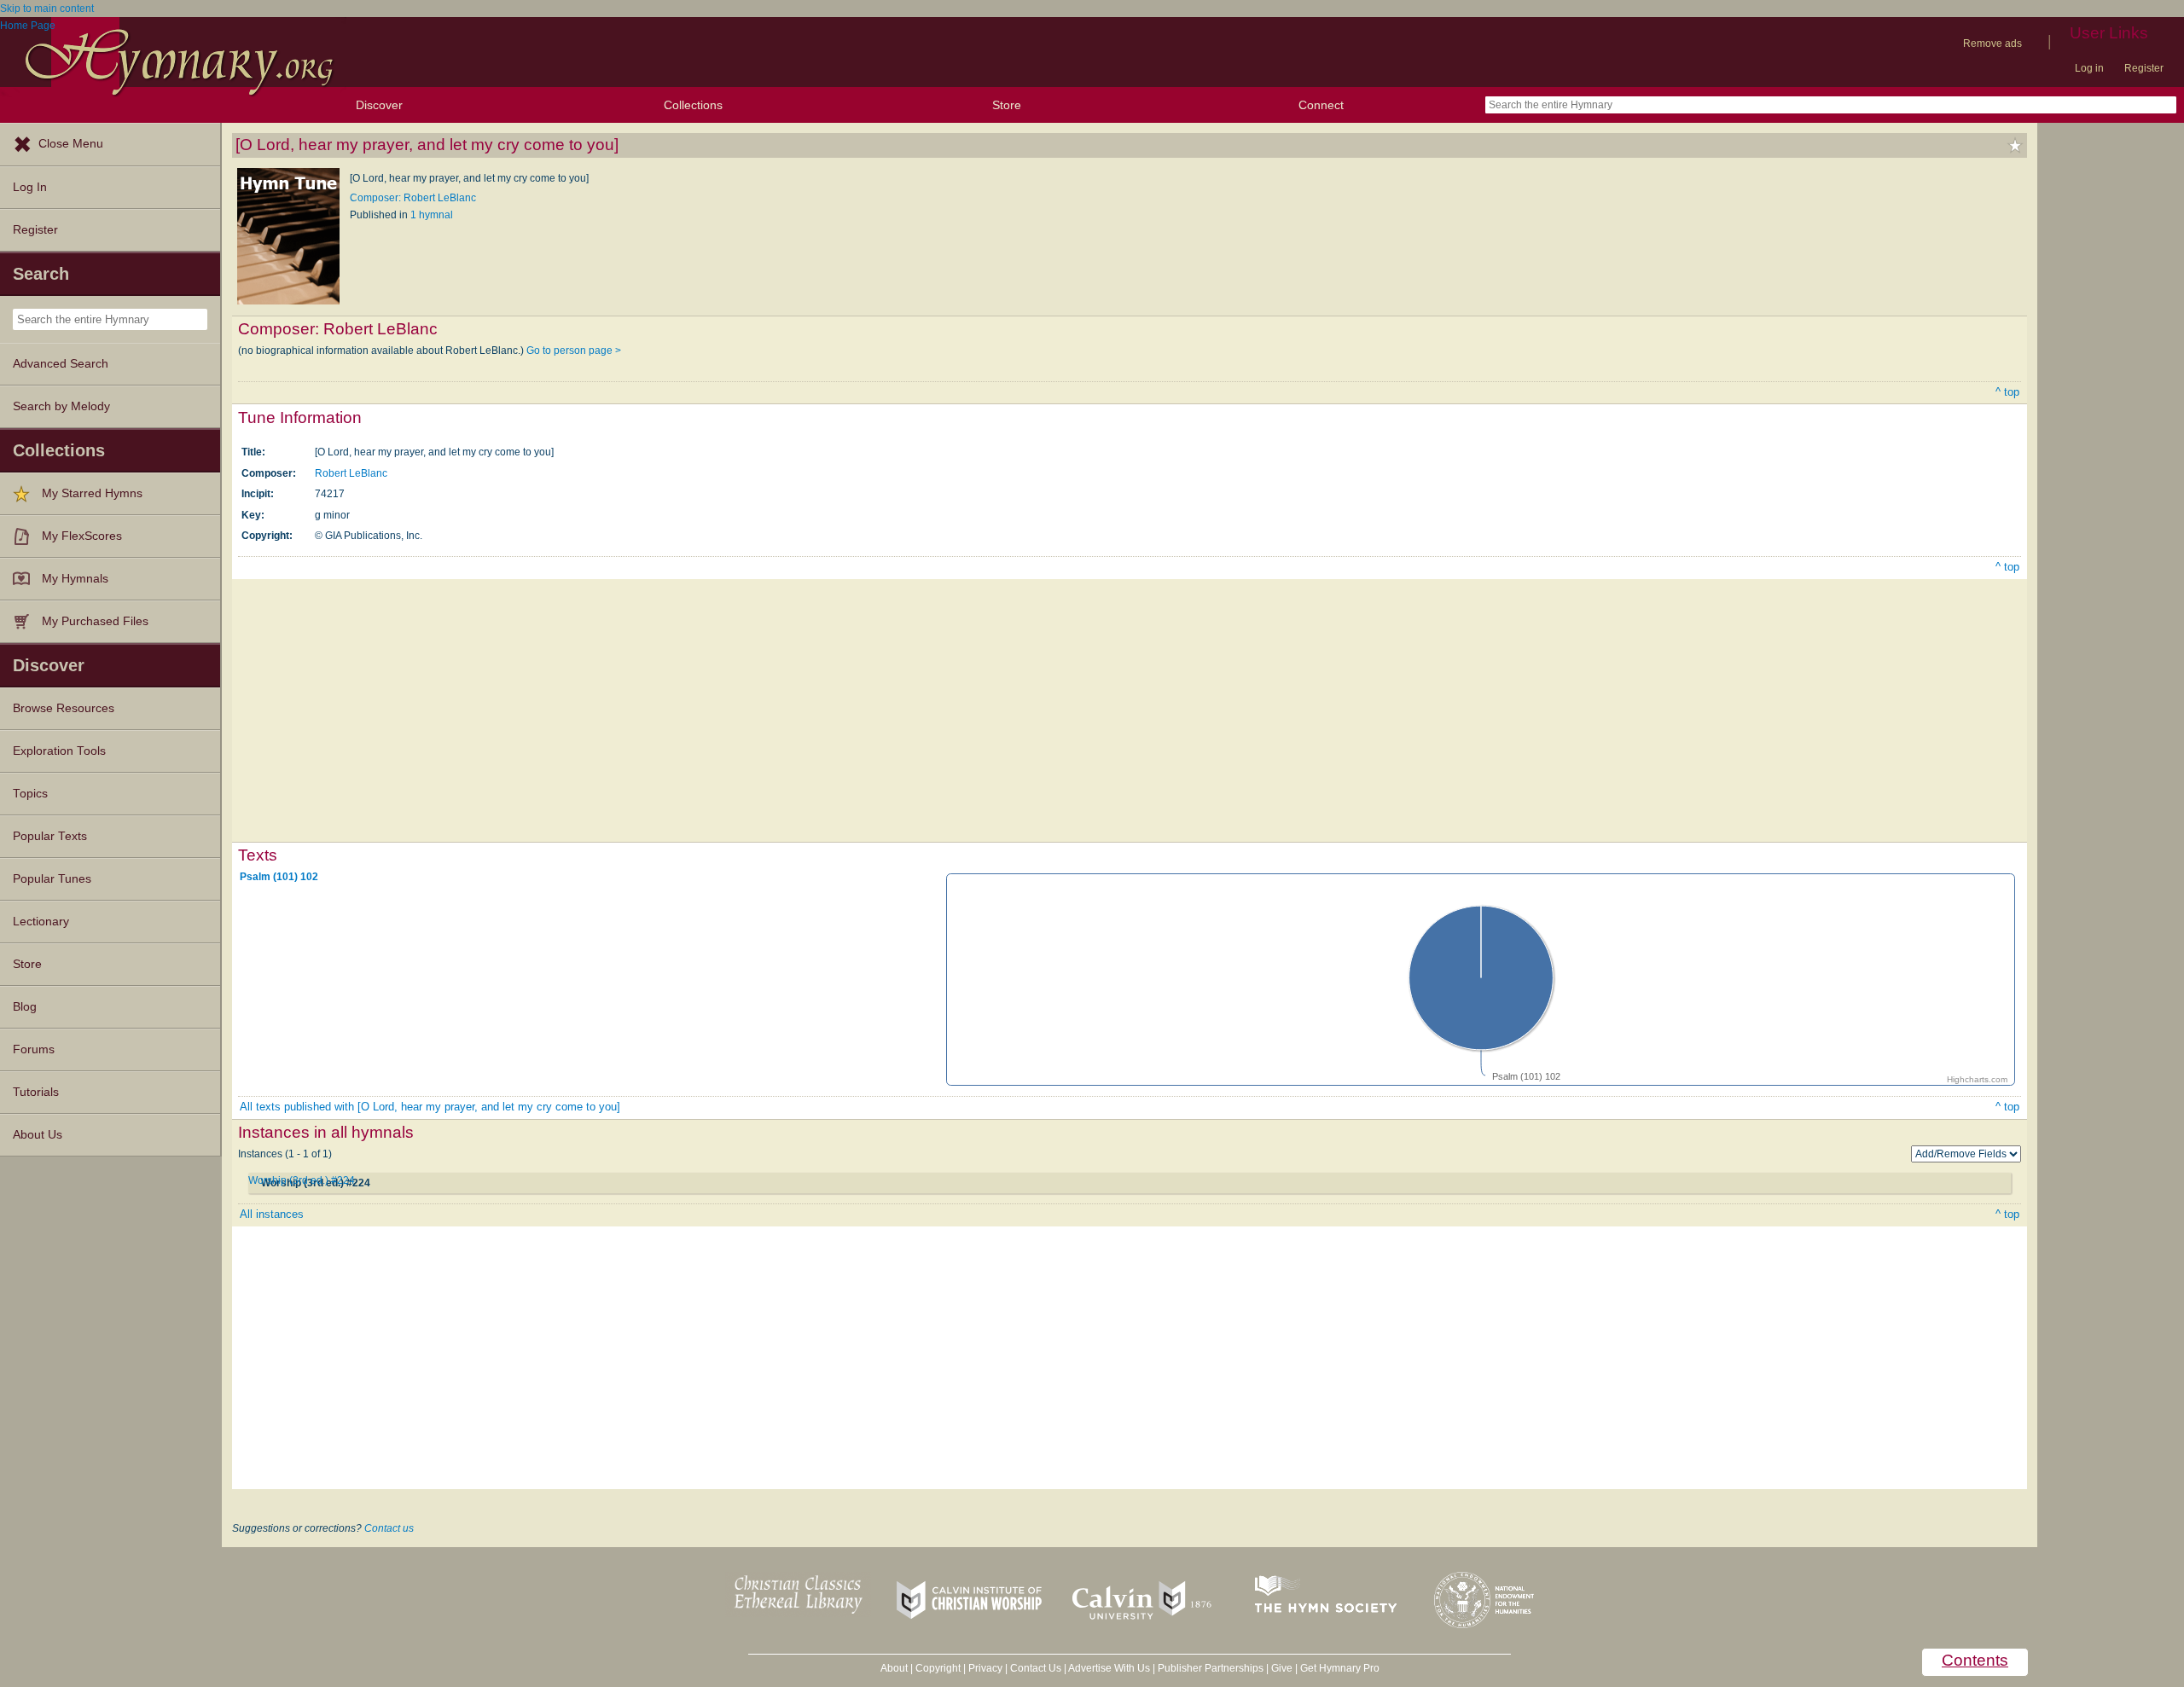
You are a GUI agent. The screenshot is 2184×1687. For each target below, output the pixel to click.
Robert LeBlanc (351, 473)
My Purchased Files (95, 621)
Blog (25, 1007)
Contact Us (1036, 1668)
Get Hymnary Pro (1340, 1668)
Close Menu (71, 144)
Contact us (389, 1528)
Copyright (938, 1668)
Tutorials (36, 1092)
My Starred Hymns (92, 493)
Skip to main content (47, 9)
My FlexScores (82, 536)
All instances (272, 1214)
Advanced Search (61, 364)
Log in (2089, 68)
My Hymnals (75, 579)
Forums (34, 1049)
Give (1282, 1668)
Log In (30, 187)
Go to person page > (574, 351)
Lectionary (41, 922)
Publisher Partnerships (1211, 1668)
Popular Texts (50, 836)
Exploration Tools (59, 751)
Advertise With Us (1109, 1668)
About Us (38, 1135)
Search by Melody (61, 406)
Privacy (985, 1668)
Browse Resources (64, 708)
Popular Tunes (52, 879)
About (894, 1668)
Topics (30, 794)
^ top (2007, 392)
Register (2144, 68)
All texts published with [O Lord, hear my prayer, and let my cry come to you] (430, 1107)
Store (1007, 105)
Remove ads (1992, 43)
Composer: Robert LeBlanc (413, 198)
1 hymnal (432, 215)
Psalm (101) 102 (279, 877)
